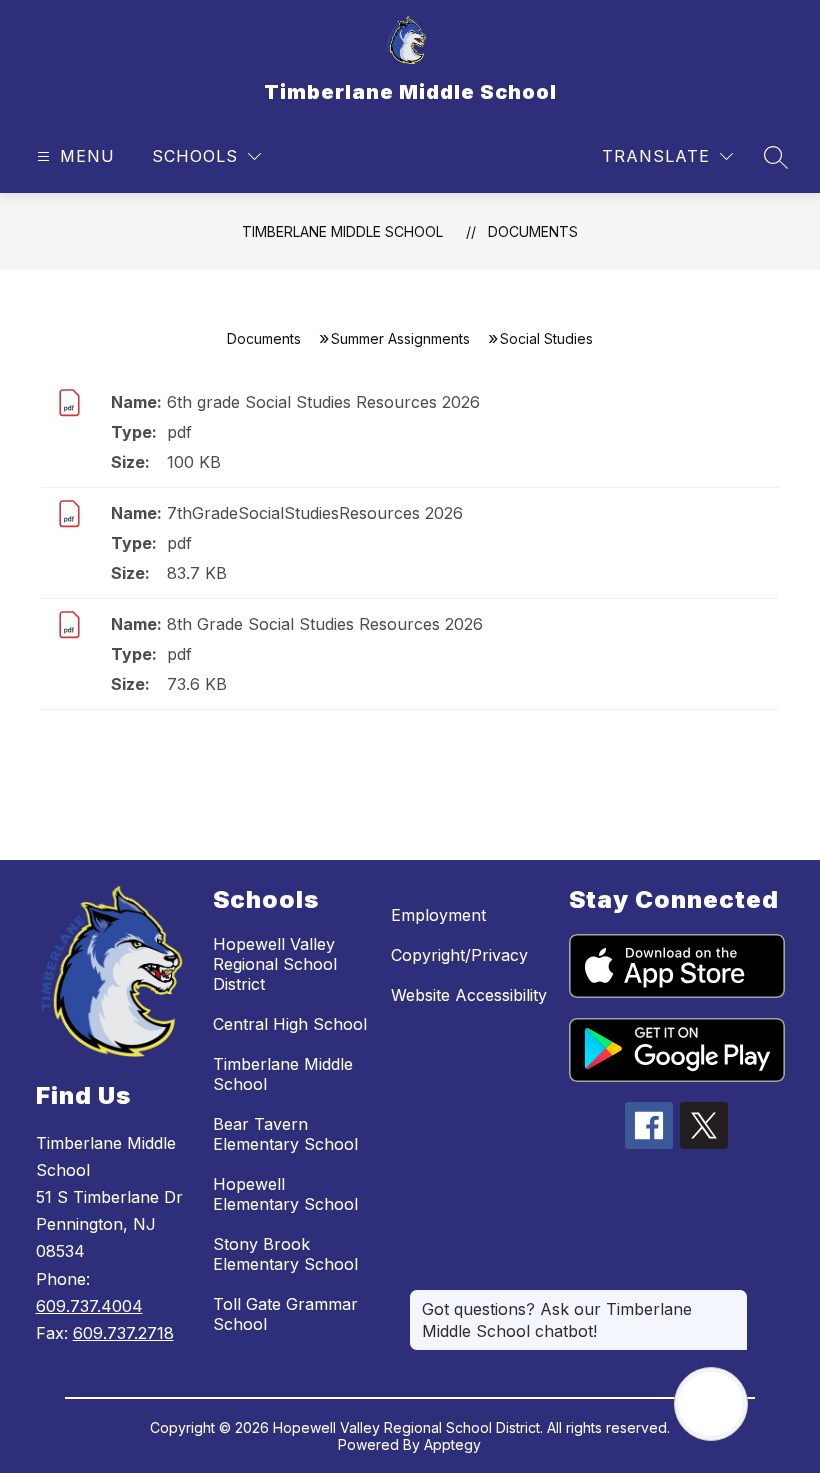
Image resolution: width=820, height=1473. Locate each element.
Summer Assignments (400, 338)
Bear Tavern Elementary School (285, 1134)
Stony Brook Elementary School (285, 1254)
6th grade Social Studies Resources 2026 (323, 402)
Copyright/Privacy (459, 955)
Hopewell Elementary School (285, 1194)
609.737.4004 (89, 1306)
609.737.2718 (123, 1333)
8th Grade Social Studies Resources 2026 (325, 624)
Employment (438, 915)
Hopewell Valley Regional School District (275, 964)
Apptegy (452, 1444)
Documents (533, 231)
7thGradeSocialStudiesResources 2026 (315, 513)
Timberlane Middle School (342, 231)
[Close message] (732, 1299)
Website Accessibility (469, 995)
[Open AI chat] (711, 1404)
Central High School (290, 1024)
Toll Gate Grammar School (285, 1314)
